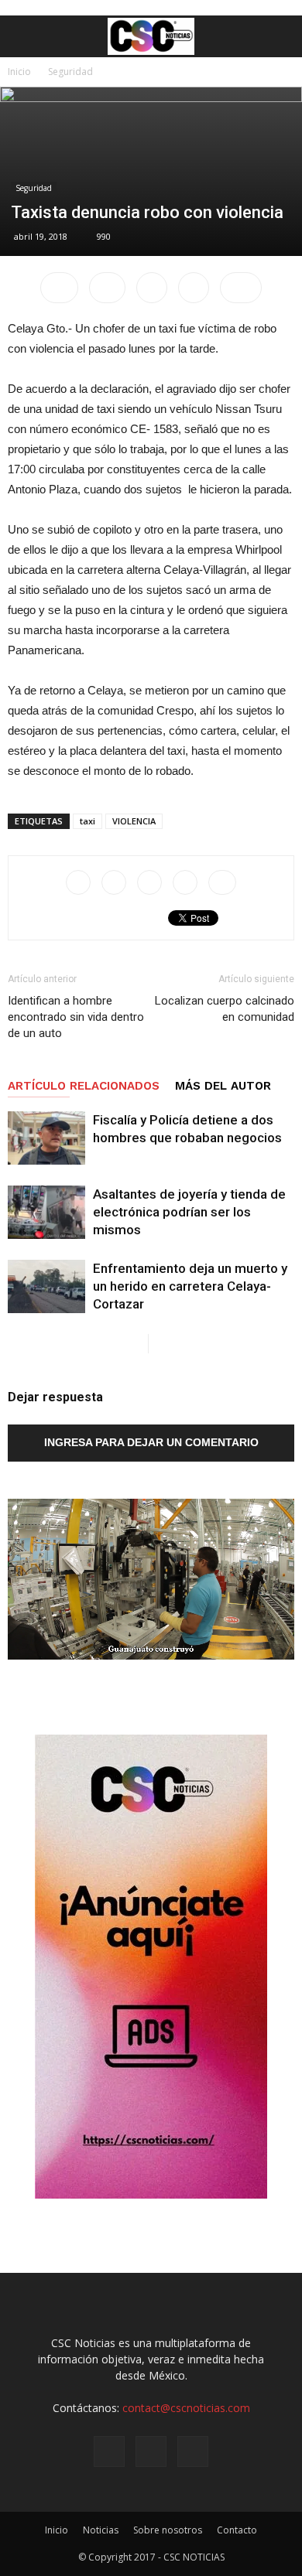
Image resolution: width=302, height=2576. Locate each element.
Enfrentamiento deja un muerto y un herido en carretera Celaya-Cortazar (190, 1286)
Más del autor (223, 1086)
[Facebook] (109, 2451)
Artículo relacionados (84, 1086)
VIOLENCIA (134, 821)
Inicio (19, 72)
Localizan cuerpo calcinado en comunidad (225, 1009)
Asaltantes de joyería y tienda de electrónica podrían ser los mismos (189, 1212)
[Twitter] (193, 2451)
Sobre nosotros (168, 2530)
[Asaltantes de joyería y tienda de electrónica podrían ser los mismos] (46, 1212)
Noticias (101, 2530)
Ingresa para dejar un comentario (151, 1442)
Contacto (237, 2530)
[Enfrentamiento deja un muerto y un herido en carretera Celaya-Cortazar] (46, 1286)
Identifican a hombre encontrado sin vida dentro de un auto (76, 1017)
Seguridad (70, 72)
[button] (280, 36)
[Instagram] (151, 2451)
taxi (88, 821)
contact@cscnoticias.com (186, 2408)
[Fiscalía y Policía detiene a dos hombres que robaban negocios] (46, 1138)
